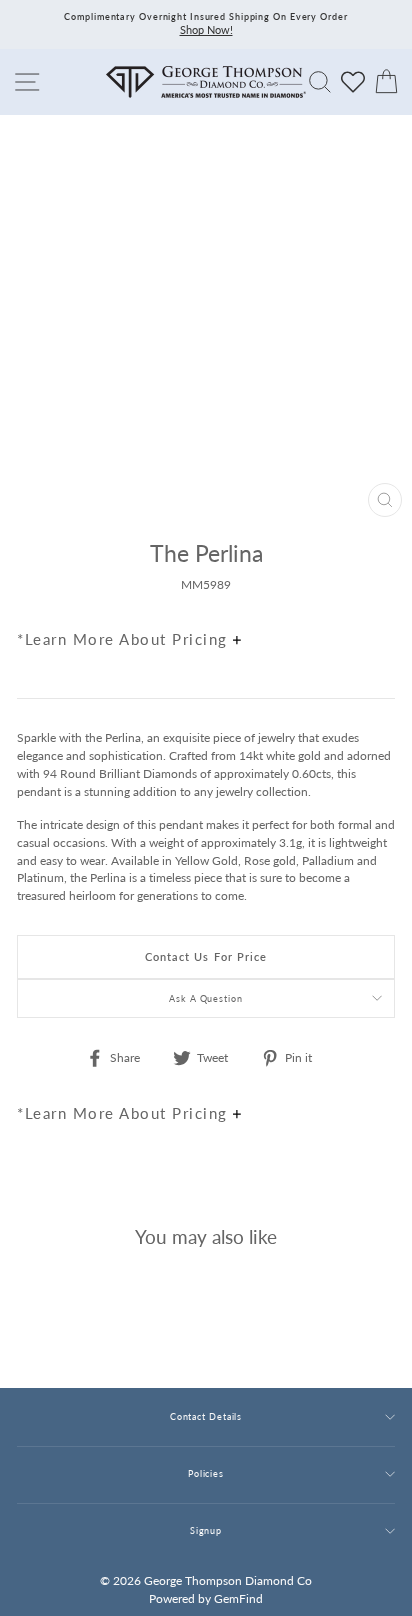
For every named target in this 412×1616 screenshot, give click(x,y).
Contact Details (206, 1416)
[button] (375, 596)
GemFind (238, 1598)
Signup (206, 1530)
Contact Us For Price (206, 956)
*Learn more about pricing (125, 639)
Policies (206, 1473)
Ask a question (206, 998)
